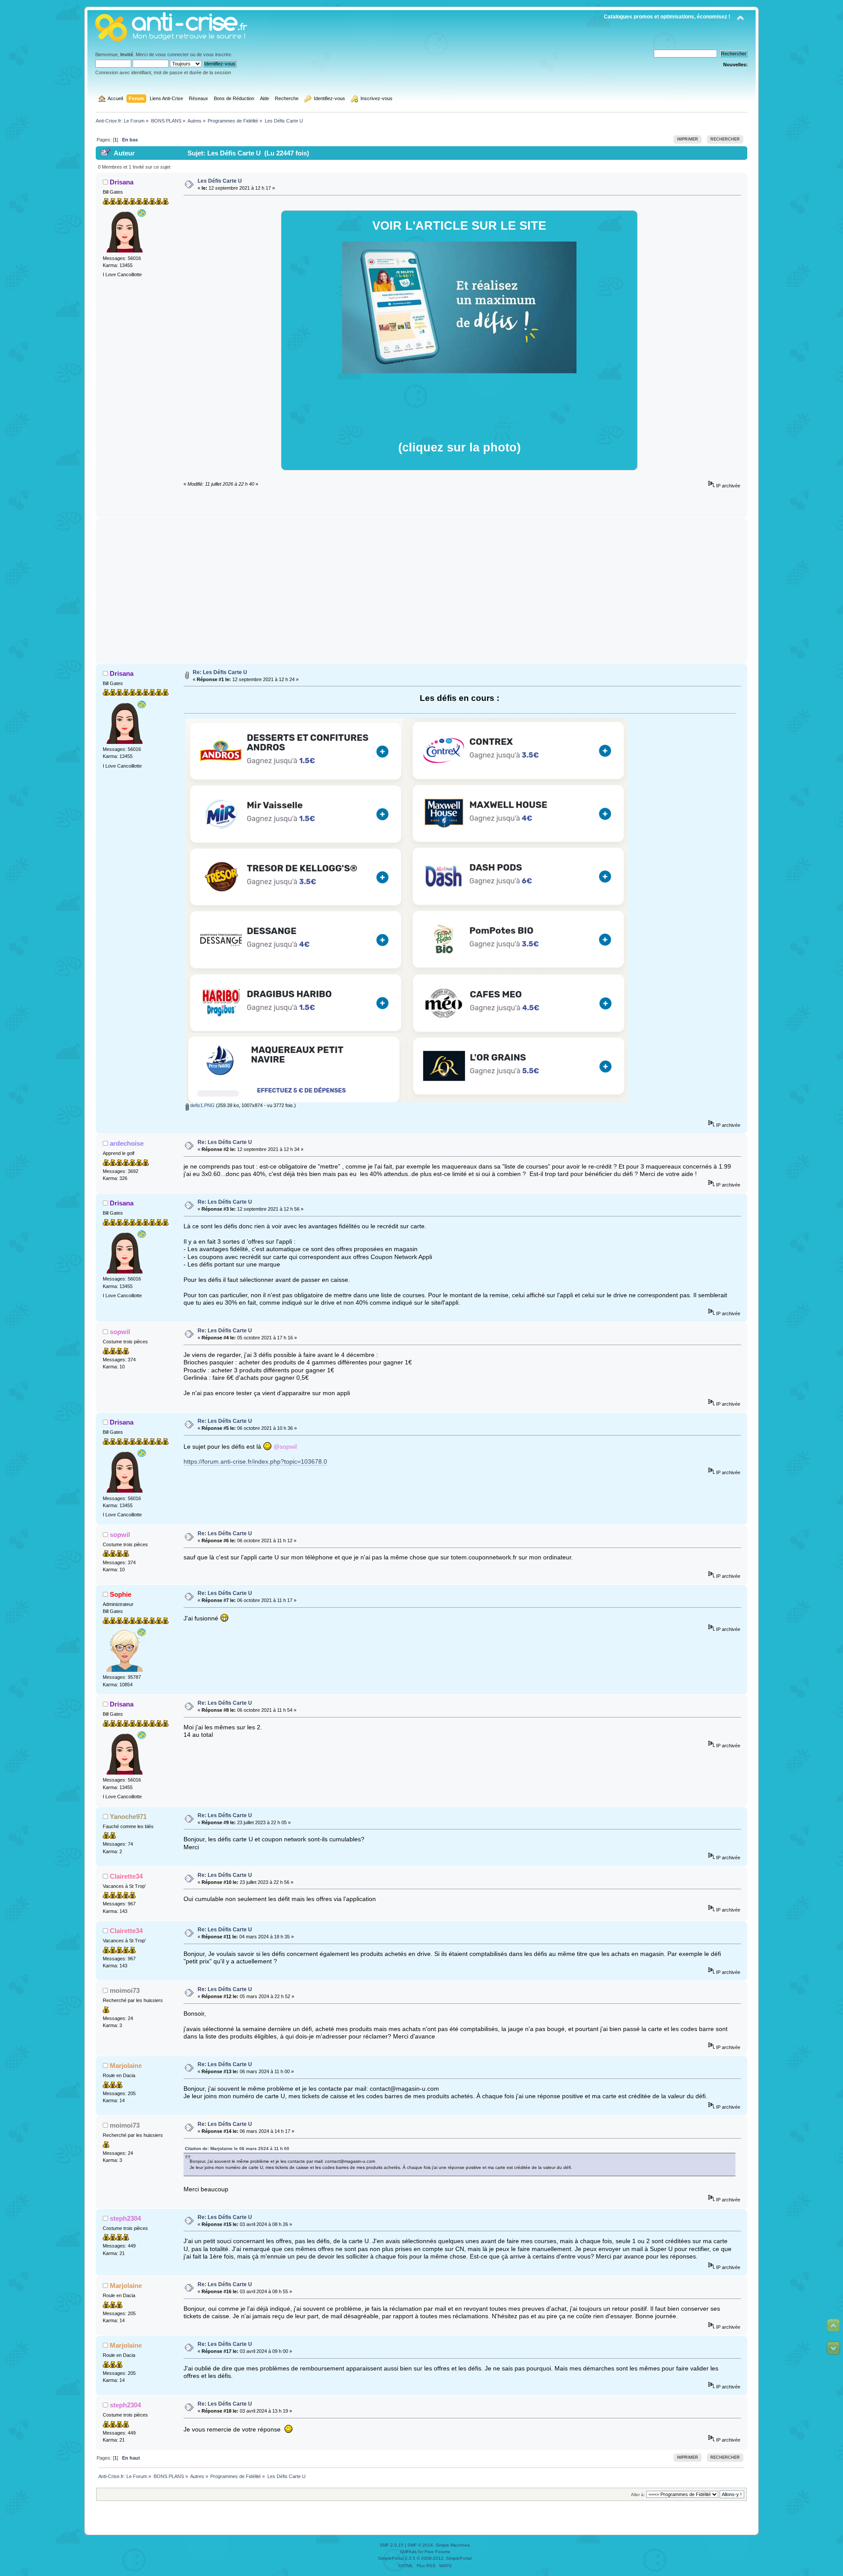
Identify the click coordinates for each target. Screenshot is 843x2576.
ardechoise (127, 1143)
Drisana (122, 182)
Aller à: (638, 2495)
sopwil (120, 1332)
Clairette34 (126, 1876)
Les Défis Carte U (220, 181)
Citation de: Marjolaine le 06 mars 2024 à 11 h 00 (237, 2148)
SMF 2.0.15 (392, 2545)
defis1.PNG (202, 1105)
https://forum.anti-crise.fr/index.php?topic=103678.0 (255, 1462)
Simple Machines (453, 2545)
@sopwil (285, 1446)
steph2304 (125, 2218)
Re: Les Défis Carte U (220, 672)
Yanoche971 (128, 1817)
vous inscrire (217, 54)
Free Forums (437, 2552)
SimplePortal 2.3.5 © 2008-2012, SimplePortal (425, 2558)
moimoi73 (125, 1990)
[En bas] (833, 2348)
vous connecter (172, 54)
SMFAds (408, 2552)
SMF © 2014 (420, 2545)
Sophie (121, 1594)
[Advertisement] (422, 591)
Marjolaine (126, 2065)
